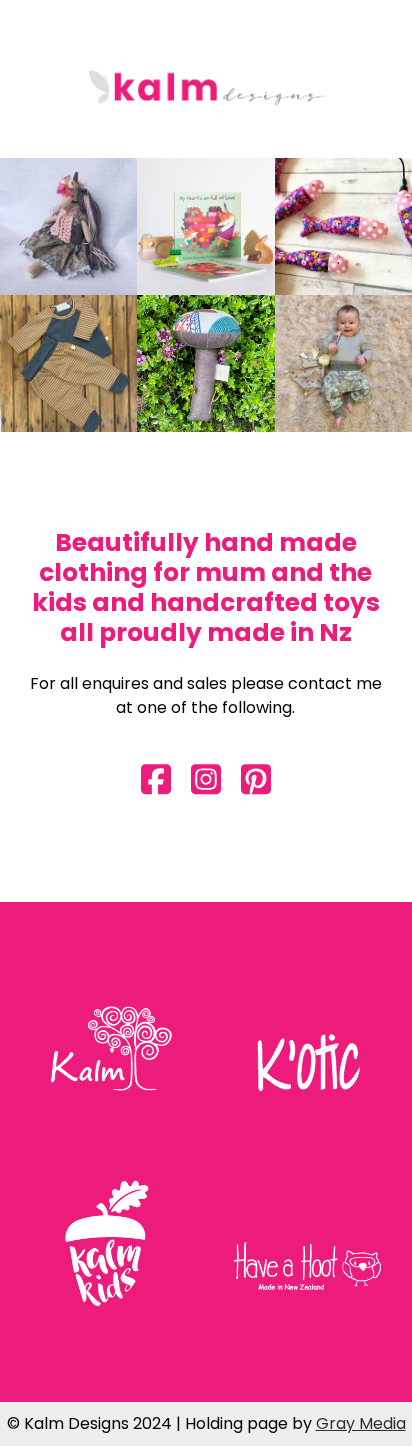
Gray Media (361, 1423)
